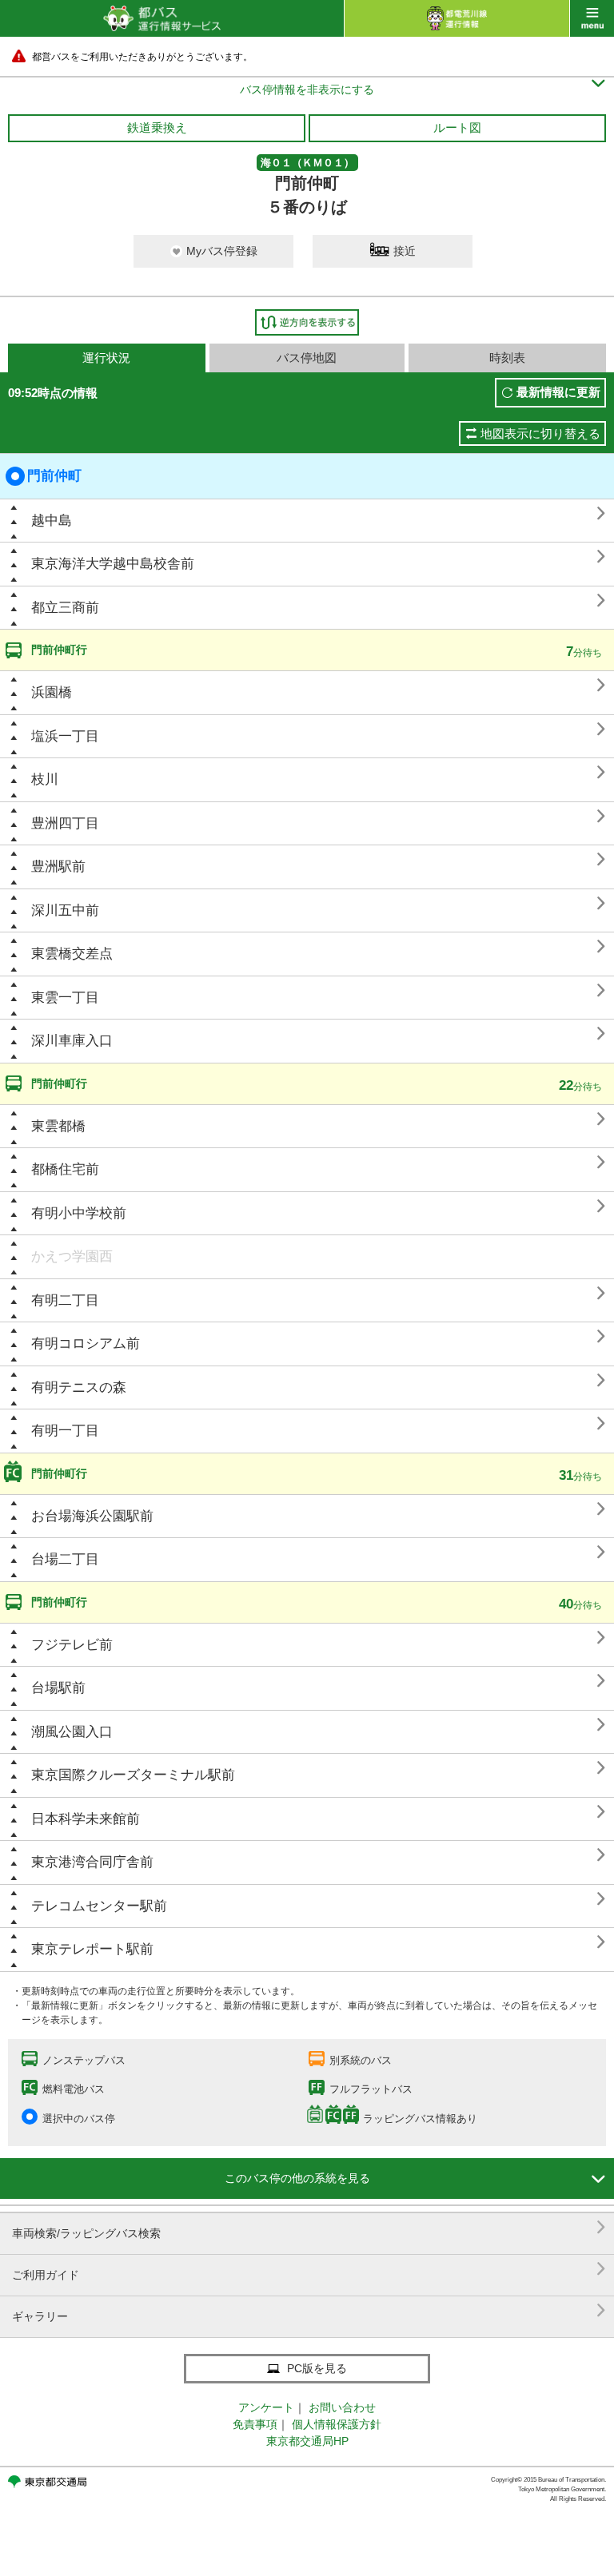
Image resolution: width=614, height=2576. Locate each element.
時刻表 (507, 358)
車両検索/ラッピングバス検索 (309, 2227)
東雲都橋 (58, 1126)
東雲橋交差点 (72, 954)
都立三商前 (65, 608)
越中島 (52, 521)
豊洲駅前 (58, 867)
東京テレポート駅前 (92, 1949)
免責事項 (255, 2424)
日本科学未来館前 (86, 1819)
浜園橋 (52, 692)
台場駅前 (58, 1688)
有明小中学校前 (79, 1213)
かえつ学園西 (72, 1256)
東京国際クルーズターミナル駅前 (133, 1775)
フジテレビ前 (72, 1645)
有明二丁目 (65, 1300)
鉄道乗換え (157, 127)
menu (592, 18)
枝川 (45, 779)
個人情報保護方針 (337, 2424)
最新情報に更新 (558, 392)
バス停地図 (307, 358)
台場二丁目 (65, 1559)
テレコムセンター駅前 (99, 1906)
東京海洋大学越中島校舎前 (113, 564)
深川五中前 (65, 910)
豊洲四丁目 (65, 823)
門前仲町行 (59, 650)
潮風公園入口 (72, 1732)
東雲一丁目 (65, 998)
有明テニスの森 (79, 1387)
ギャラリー (309, 2310)
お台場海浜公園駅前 (92, 1516)
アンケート (266, 2407)
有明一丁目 (65, 1431)
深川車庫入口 (72, 1041)
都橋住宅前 (65, 1169)
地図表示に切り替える (540, 433)
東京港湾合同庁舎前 (92, 1862)
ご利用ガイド (309, 2269)
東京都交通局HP (307, 2441)
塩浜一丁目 (65, 736)
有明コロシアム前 (86, 1344)
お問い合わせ (342, 2407)
